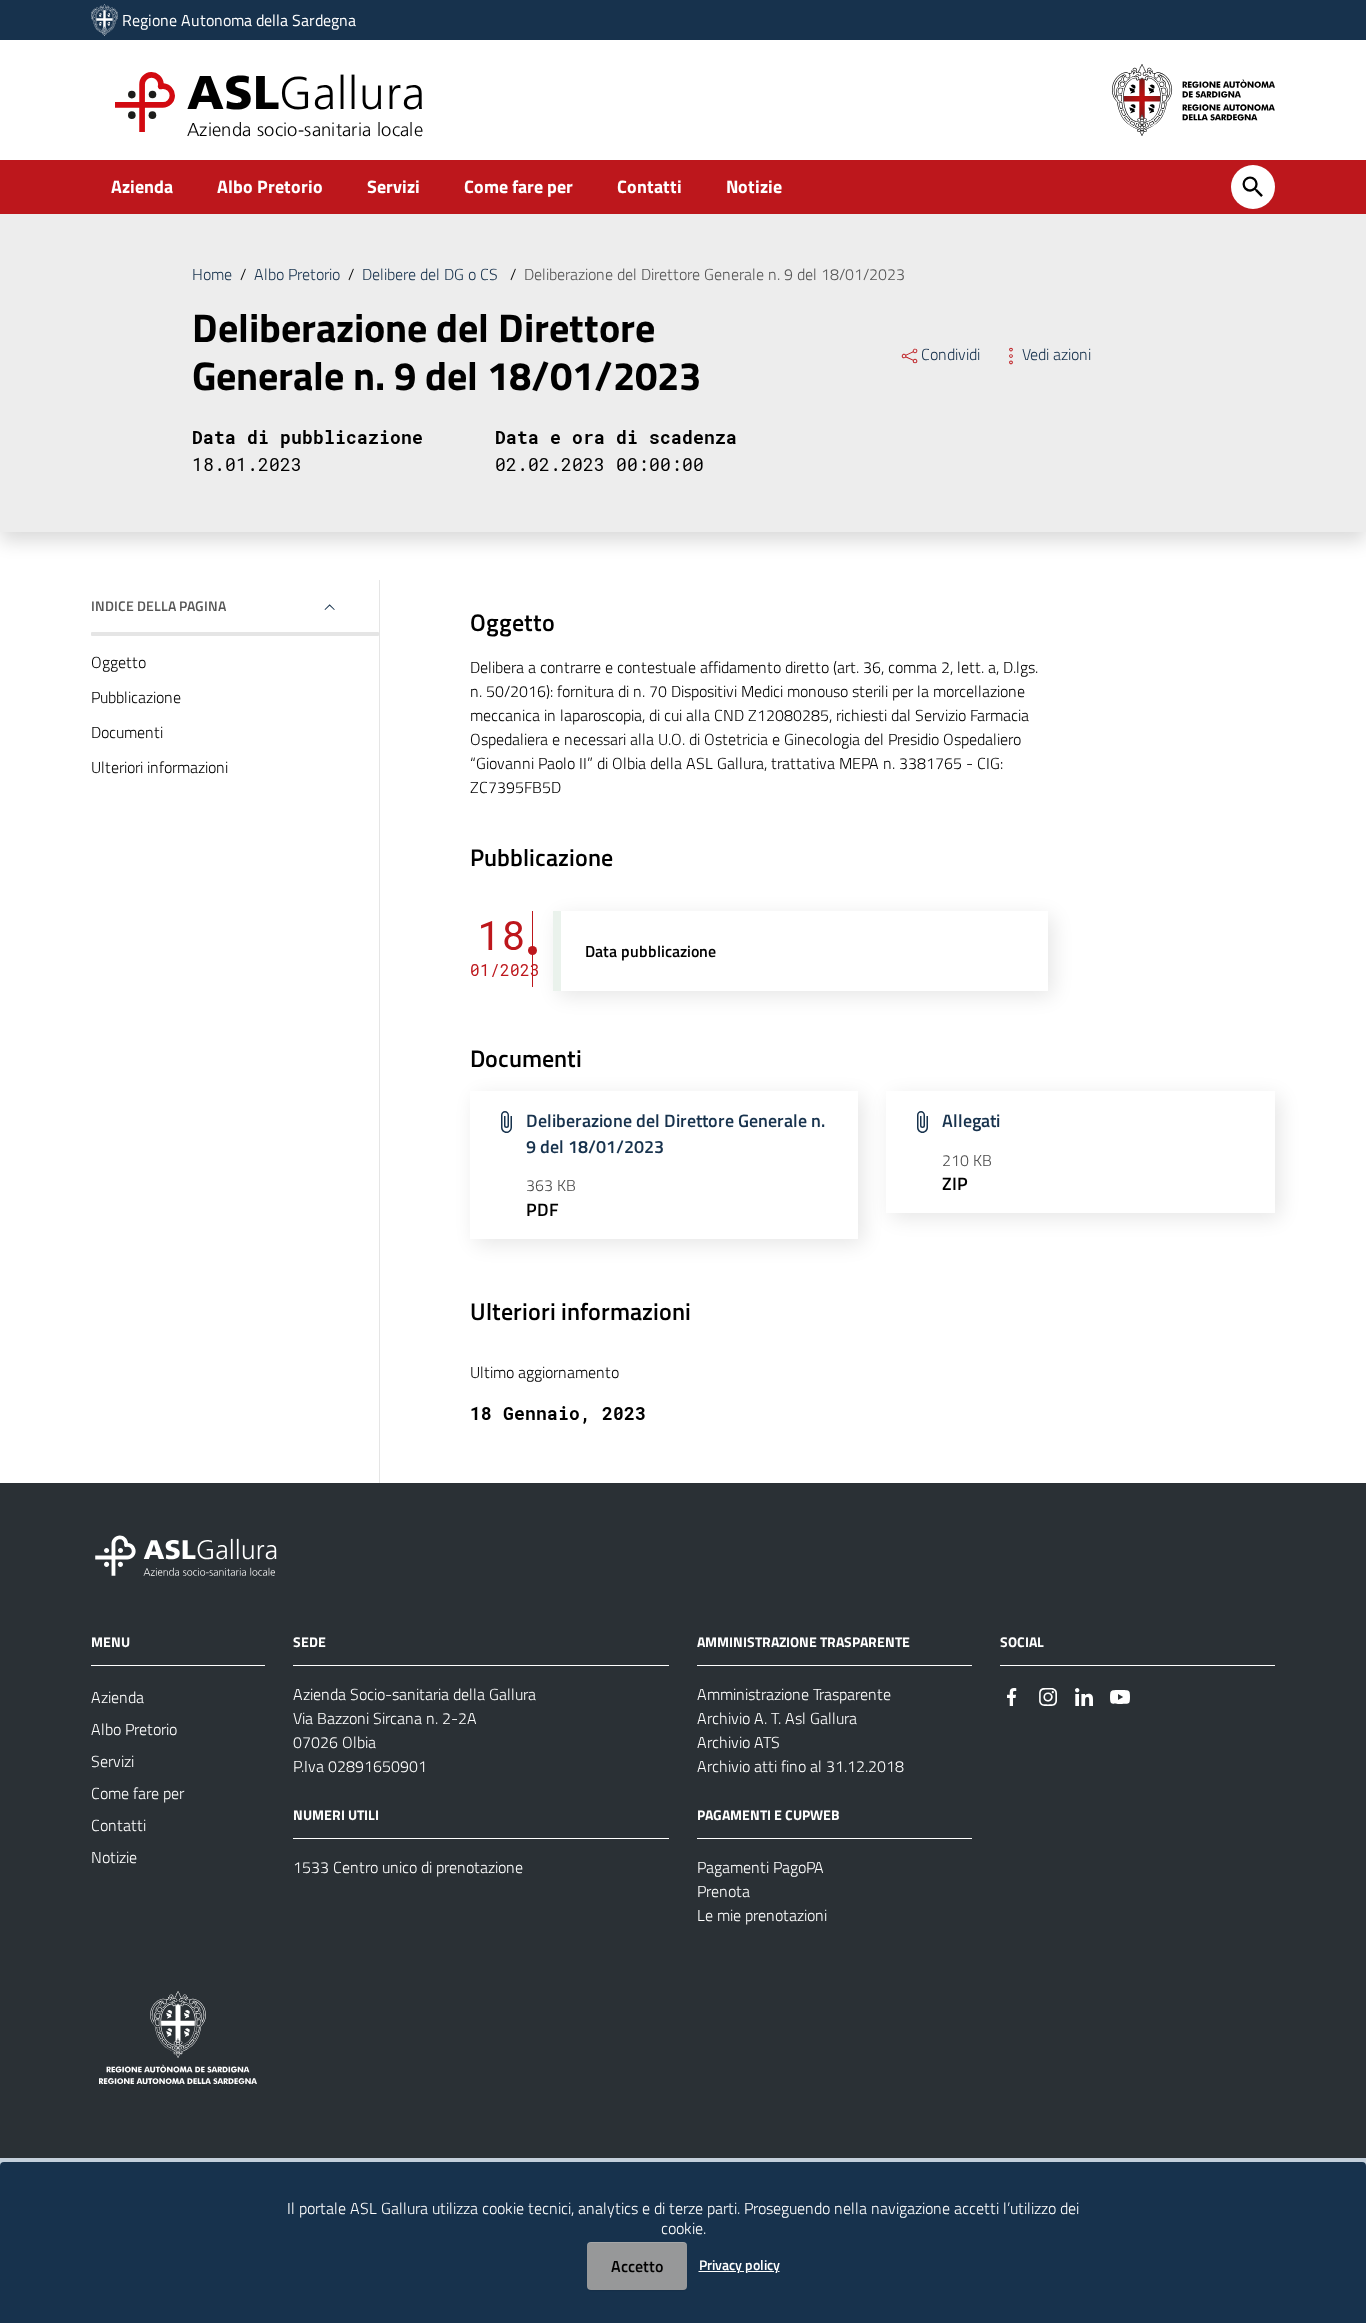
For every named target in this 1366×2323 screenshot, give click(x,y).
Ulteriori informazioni (159, 767)
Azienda (142, 186)
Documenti (127, 732)
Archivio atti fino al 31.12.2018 (800, 1766)
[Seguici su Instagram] (1048, 1695)
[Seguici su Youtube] (1120, 1695)
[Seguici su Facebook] (1012, 1695)
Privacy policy (739, 2264)
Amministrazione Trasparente (794, 1694)
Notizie (754, 186)
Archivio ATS (738, 1742)
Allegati (971, 1120)
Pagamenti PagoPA (760, 1867)
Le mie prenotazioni (762, 1915)
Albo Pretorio (270, 186)
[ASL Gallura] (104, 20)
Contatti (649, 186)
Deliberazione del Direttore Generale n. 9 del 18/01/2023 (675, 1133)
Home (212, 274)
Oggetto (118, 662)
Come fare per (518, 186)
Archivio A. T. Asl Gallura (777, 1718)
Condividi (950, 354)
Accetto (637, 2266)
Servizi (393, 186)
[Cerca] (1253, 187)
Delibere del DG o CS (432, 274)
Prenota (723, 1891)
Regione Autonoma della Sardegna (239, 20)
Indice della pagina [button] (158, 605)
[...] (195, 1552)
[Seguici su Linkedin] (1084, 1695)
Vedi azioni (1056, 354)
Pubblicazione (136, 697)
